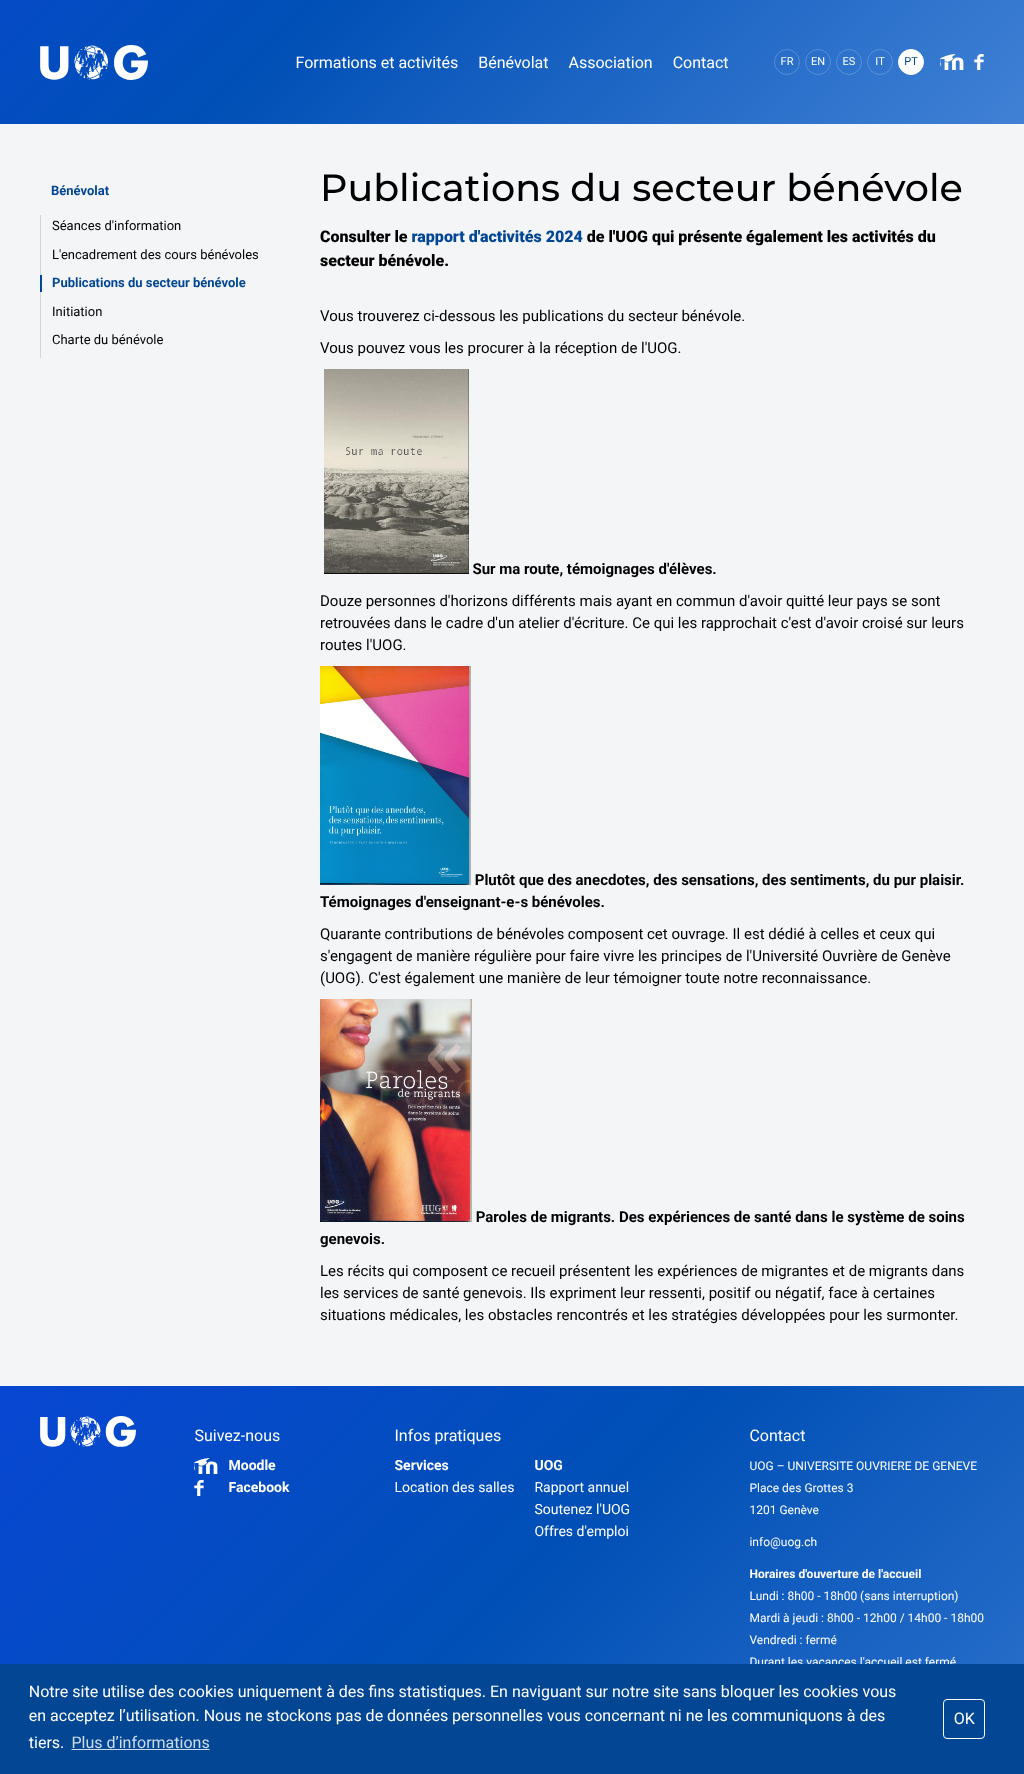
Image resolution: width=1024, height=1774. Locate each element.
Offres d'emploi (581, 1532)
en (818, 61)
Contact (701, 62)
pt (911, 61)
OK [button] (964, 1718)
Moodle (251, 1466)
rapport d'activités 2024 (497, 236)
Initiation (77, 312)
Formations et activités (376, 62)
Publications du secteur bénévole (149, 283)
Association (610, 62)
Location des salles (454, 1488)
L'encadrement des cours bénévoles (155, 255)
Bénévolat (80, 191)
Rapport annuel (581, 1488)
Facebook (258, 1488)
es (849, 61)
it (879, 61)
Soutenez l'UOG (582, 1510)
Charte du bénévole (107, 340)
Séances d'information (116, 226)
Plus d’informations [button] (140, 1742)
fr (787, 61)
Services (421, 1466)
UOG (548, 1466)
